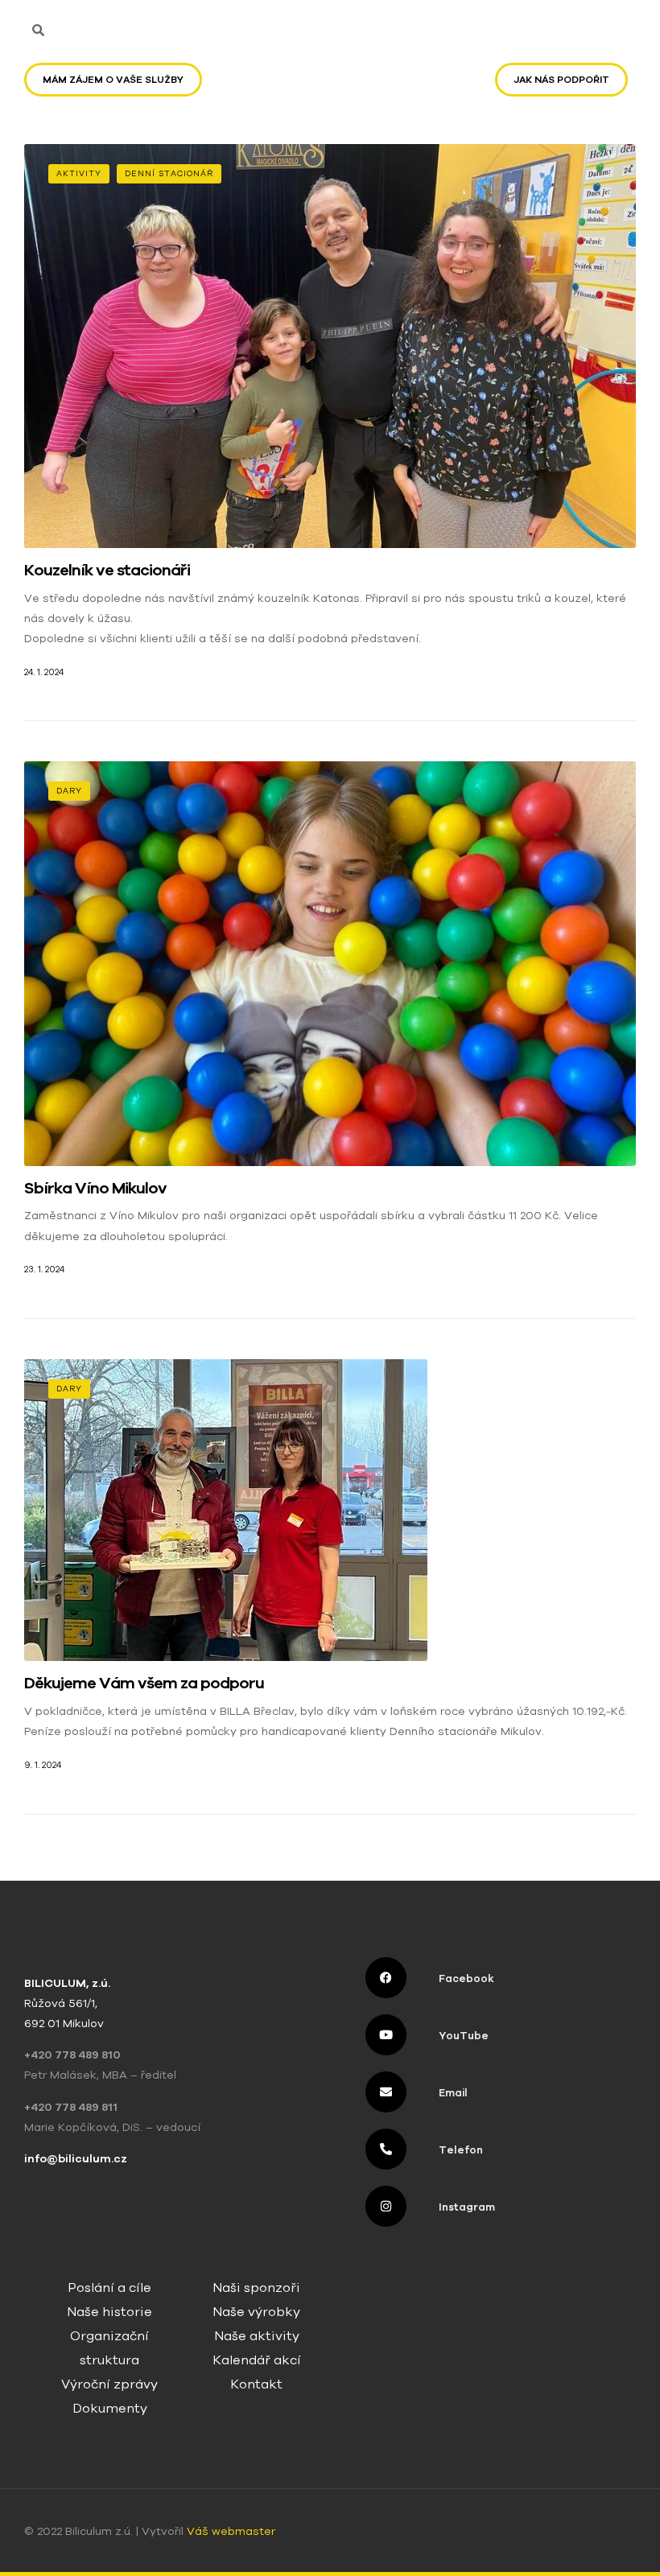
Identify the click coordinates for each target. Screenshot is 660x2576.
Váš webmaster (233, 2531)
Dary (69, 791)
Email (453, 2093)
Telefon (461, 2150)
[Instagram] (386, 2206)
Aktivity (79, 173)
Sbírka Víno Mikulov (95, 1187)
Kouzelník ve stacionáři (107, 569)
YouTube (464, 2036)
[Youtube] (386, 2035)
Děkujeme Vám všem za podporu (144, 1682)
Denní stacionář (169, 173)
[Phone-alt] (386, 2149)
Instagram (467, 2207)
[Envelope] (386, 2092)
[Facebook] (386, 1978)
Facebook (466, 1978)
